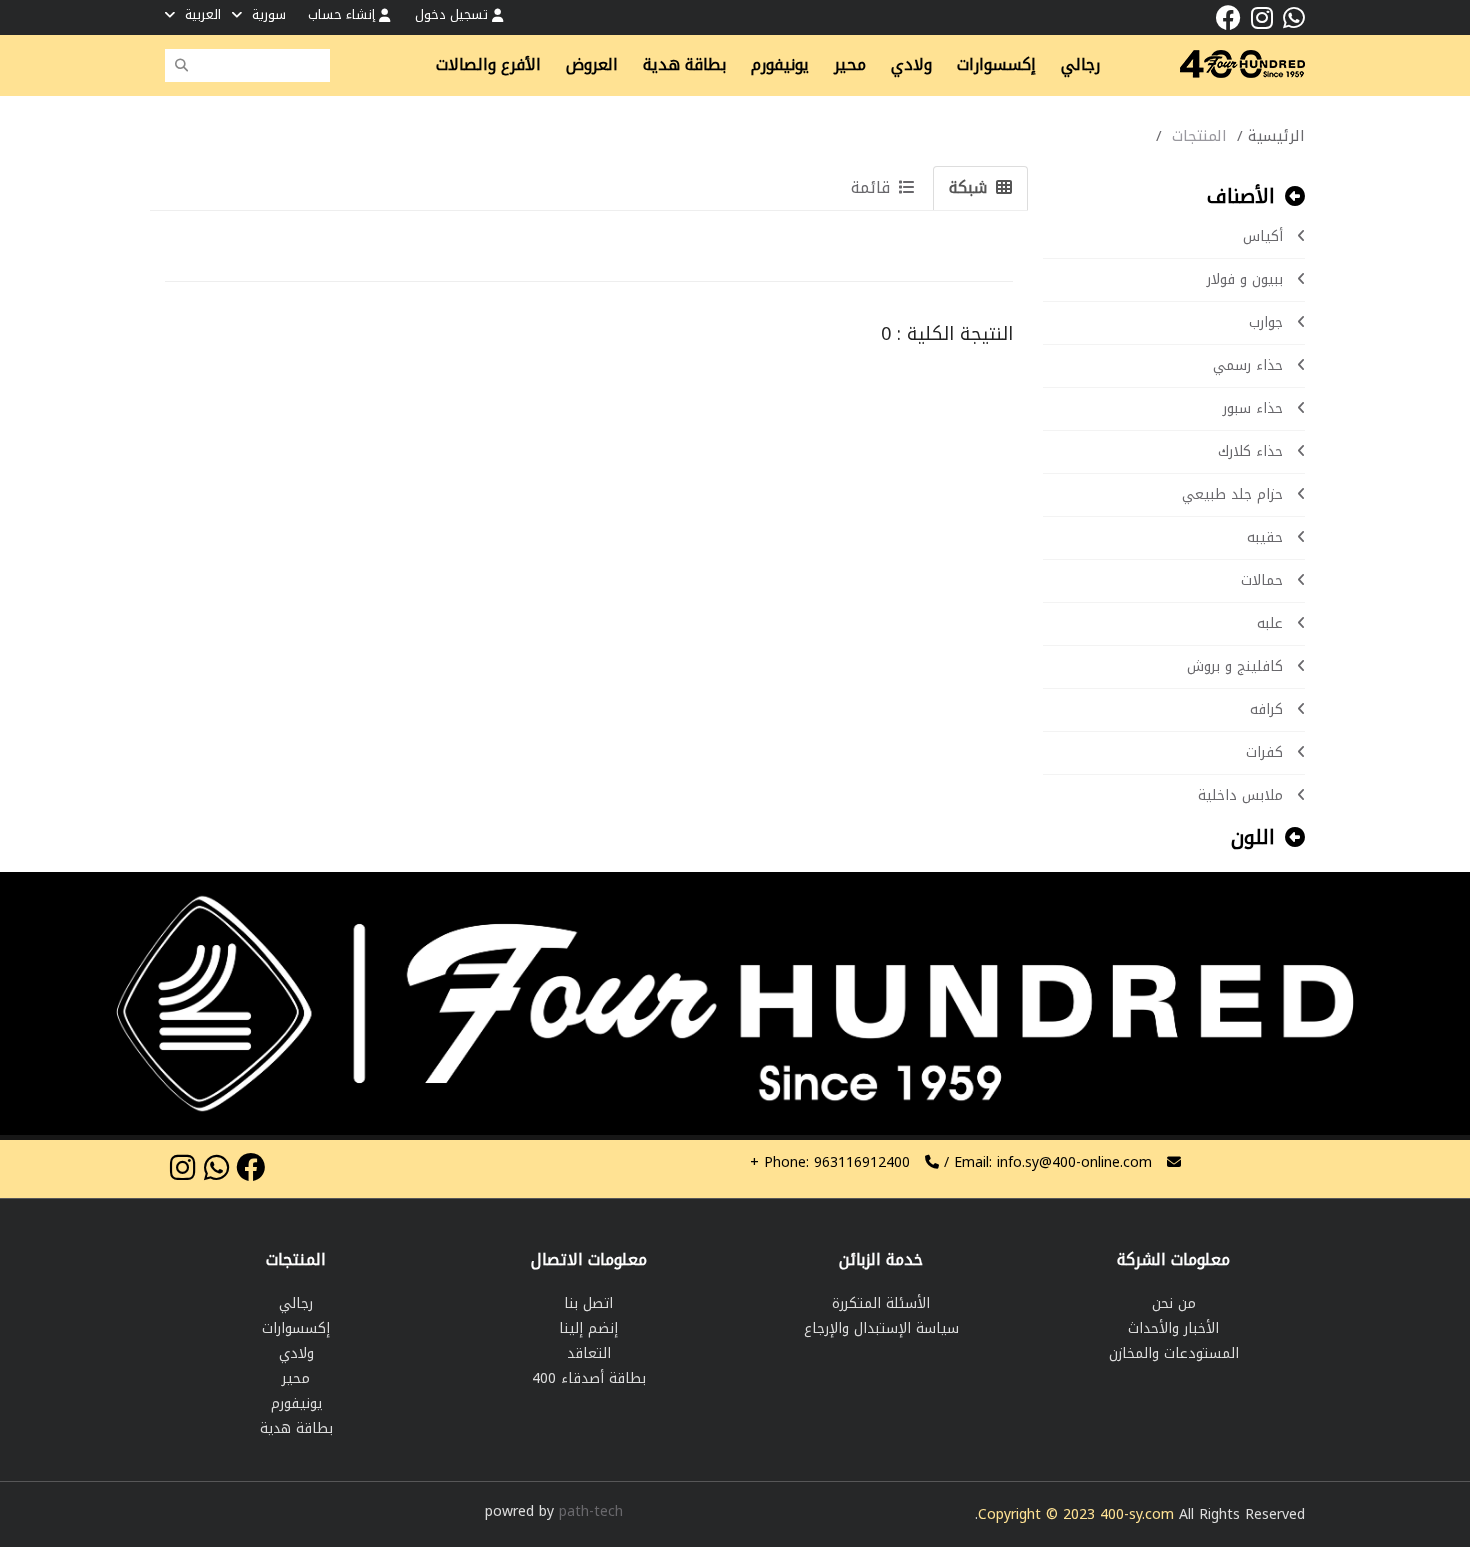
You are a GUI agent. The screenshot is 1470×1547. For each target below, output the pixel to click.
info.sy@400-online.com (1074, 1162)
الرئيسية (1276, 136)
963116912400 (830, 1162)
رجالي (296, 1303)
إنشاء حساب (343, 14)
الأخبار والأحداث (1173, 1328)
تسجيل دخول (453, 14)
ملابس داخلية (1240, 795)
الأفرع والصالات (488, 65)
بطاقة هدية (296, 1428)
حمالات (1262, 580)
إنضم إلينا (588, 1328)
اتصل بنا (588, 1303)
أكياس (1263, 236)
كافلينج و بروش (1235, 666)
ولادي (296, 1353)
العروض (592, 65)
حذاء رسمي (1248, 365)
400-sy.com (1137, 1514)
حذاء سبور (1253, 408)
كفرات (1264, 752)
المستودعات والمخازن (1174, 1353)
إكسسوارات (296, 1328)
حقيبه (1265, 537)
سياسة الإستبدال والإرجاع (881, 1328)
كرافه (1266, 709)
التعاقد (589, 1353)
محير (296, 1378)
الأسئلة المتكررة (881, 1303)
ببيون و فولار (1245, 279)
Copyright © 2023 (1039, 1514)
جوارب (1266, 322)
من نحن (1174, 1303)
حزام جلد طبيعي (1232, 494)
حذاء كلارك (1250, 451)
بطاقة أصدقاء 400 (589, 1378)
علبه (1270, 623)
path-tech (591, 1511)
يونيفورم (296, 1403)
